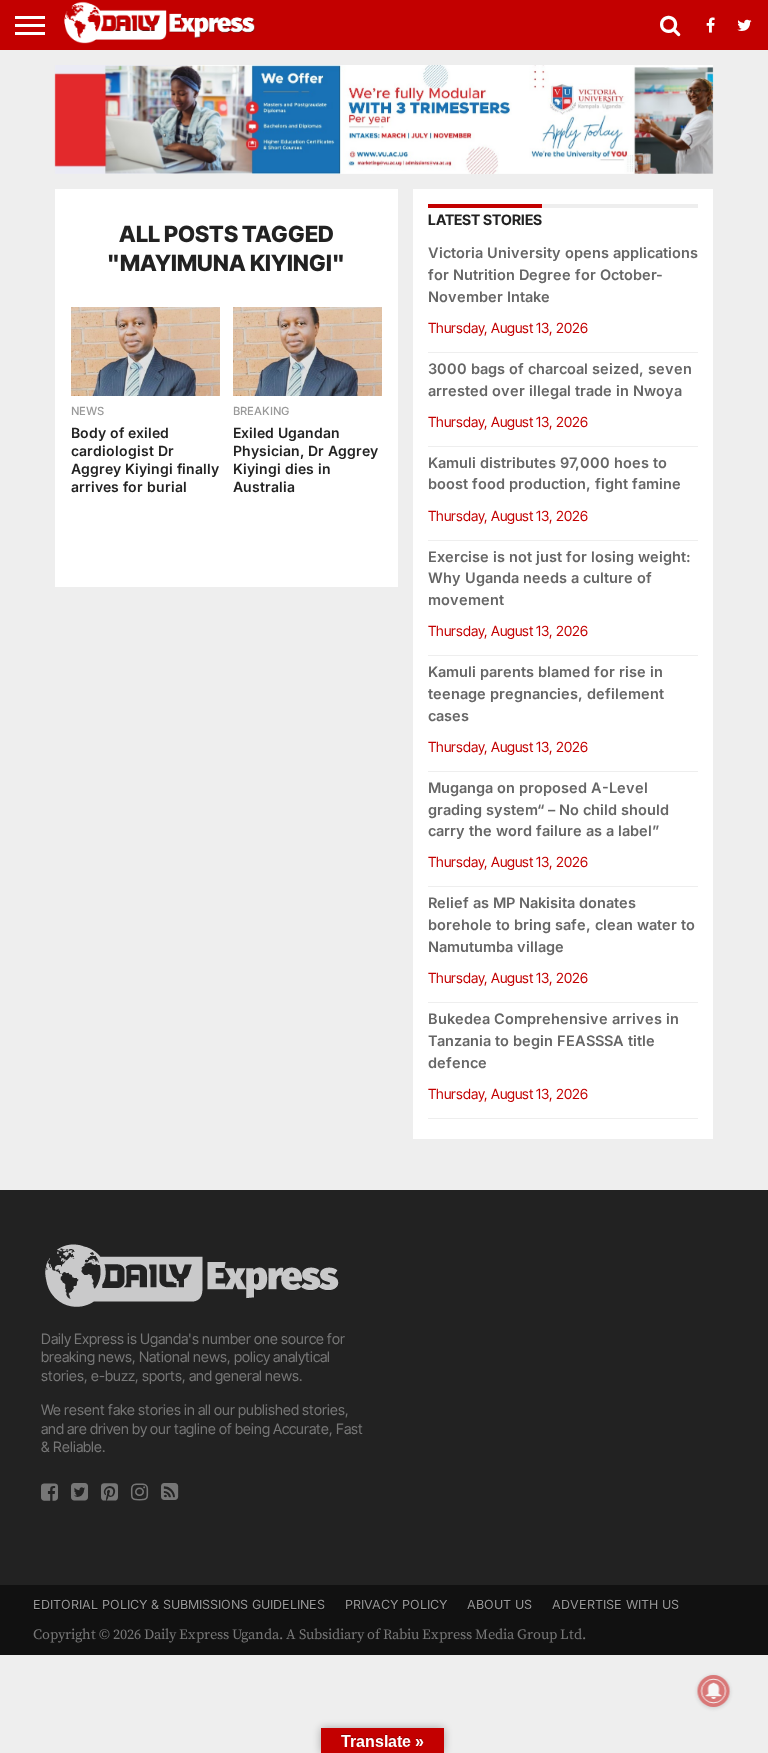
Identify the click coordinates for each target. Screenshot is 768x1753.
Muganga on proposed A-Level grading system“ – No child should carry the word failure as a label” (548, 809)
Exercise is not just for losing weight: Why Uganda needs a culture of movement (559, 578)
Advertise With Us (615, 1604)
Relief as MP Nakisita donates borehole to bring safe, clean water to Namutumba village (561, 924)
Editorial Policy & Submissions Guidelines (179, 1604)
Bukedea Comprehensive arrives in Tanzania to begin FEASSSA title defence (553, 1040)
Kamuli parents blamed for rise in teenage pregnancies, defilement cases (546, 693)
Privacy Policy (396, 1604)
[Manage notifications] (714, 1691)
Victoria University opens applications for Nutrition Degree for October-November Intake (563, 274)
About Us (499, 1604)
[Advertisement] (563, 1365)
